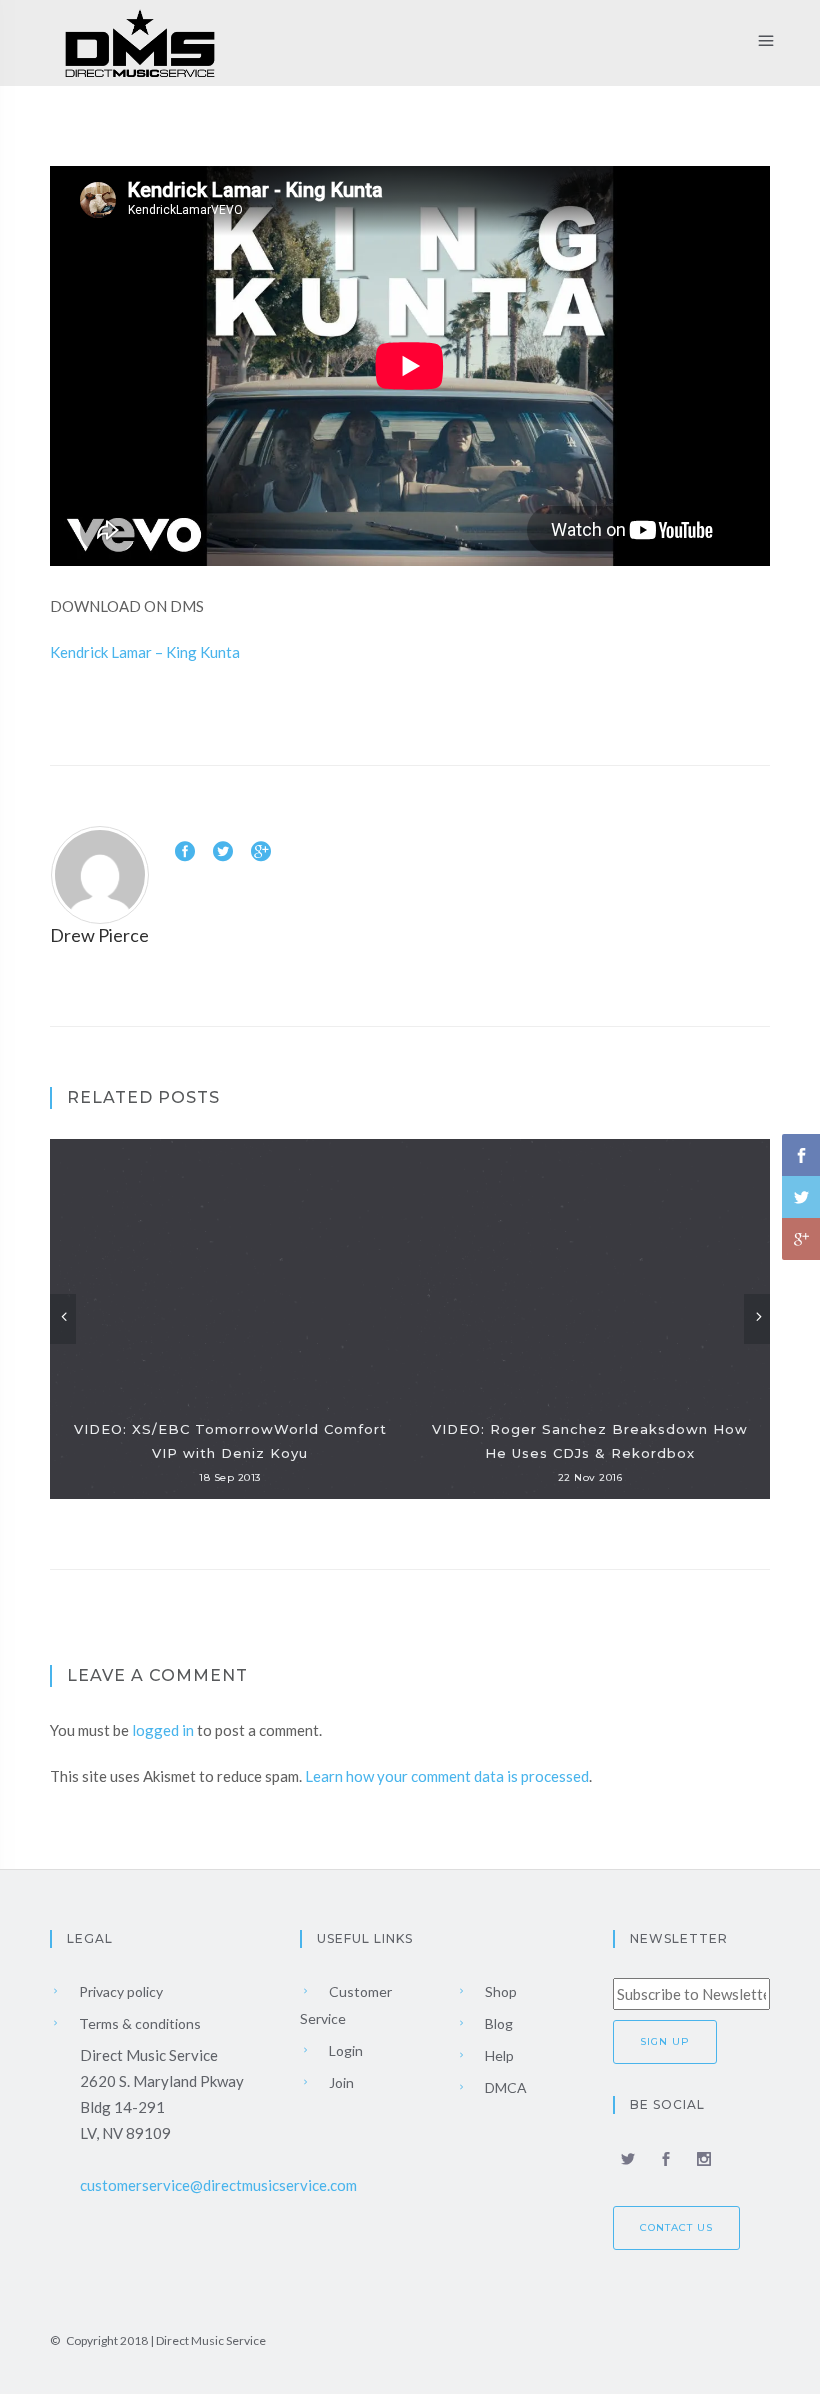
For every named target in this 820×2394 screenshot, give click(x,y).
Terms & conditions (138, 2023)
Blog (497, 2023)
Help (498, 2055)
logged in (163, 1730)
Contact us (676, 2227)
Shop (499, 1991)
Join (340, 2082)
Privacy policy (119, 1991)
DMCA (504, 2087)
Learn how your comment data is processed (447, 1776)
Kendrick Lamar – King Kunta (145, 652)
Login (344, 2050)
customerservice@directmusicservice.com (218, 2185)
